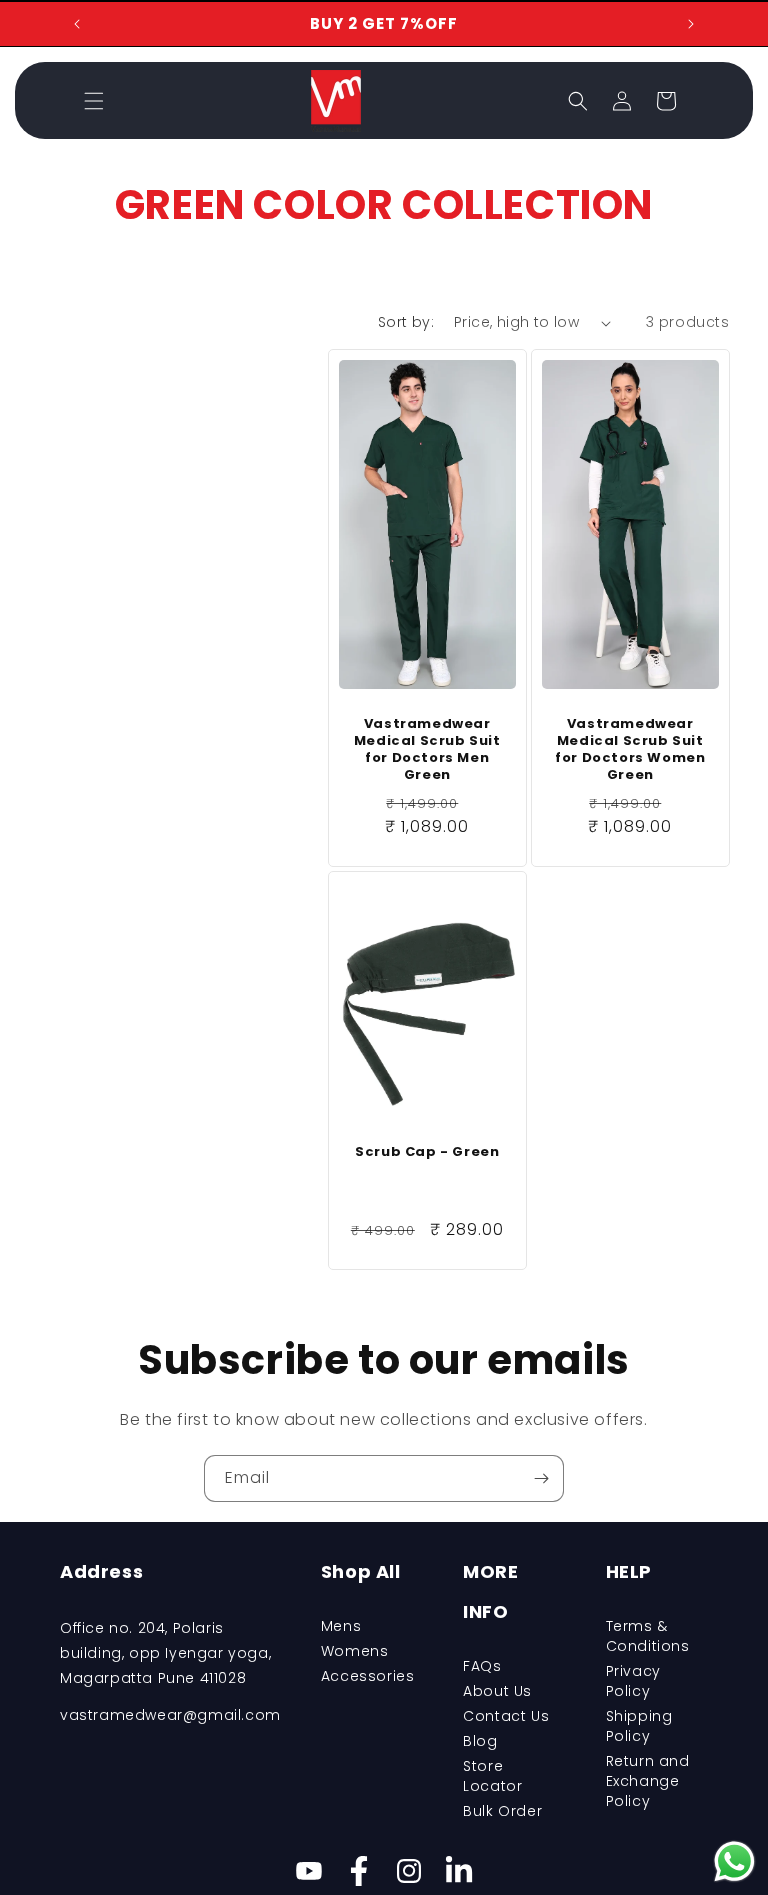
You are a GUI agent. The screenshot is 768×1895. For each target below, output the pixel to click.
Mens (341, 1626)
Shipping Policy (639, 1726)
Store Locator (492, 1776)
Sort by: (406, 322)
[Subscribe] (541, 1478)
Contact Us (506, 1716)
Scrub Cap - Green (428, 1152)
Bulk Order (502, 1811)
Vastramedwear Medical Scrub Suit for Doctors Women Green (630, 750)
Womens (355, 1651)
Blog (480, 1741)
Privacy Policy (633, 1681)
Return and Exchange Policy (648, 1781)
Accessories (368, 1676)
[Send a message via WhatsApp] (734, 1861)
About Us (497, 1691)
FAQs (482, 1666)
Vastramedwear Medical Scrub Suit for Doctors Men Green (427, 750)
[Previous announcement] (77, 24)
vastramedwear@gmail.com (170, 1715)
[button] (94, 101)
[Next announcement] (691, 24)
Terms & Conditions (648, 1636)
